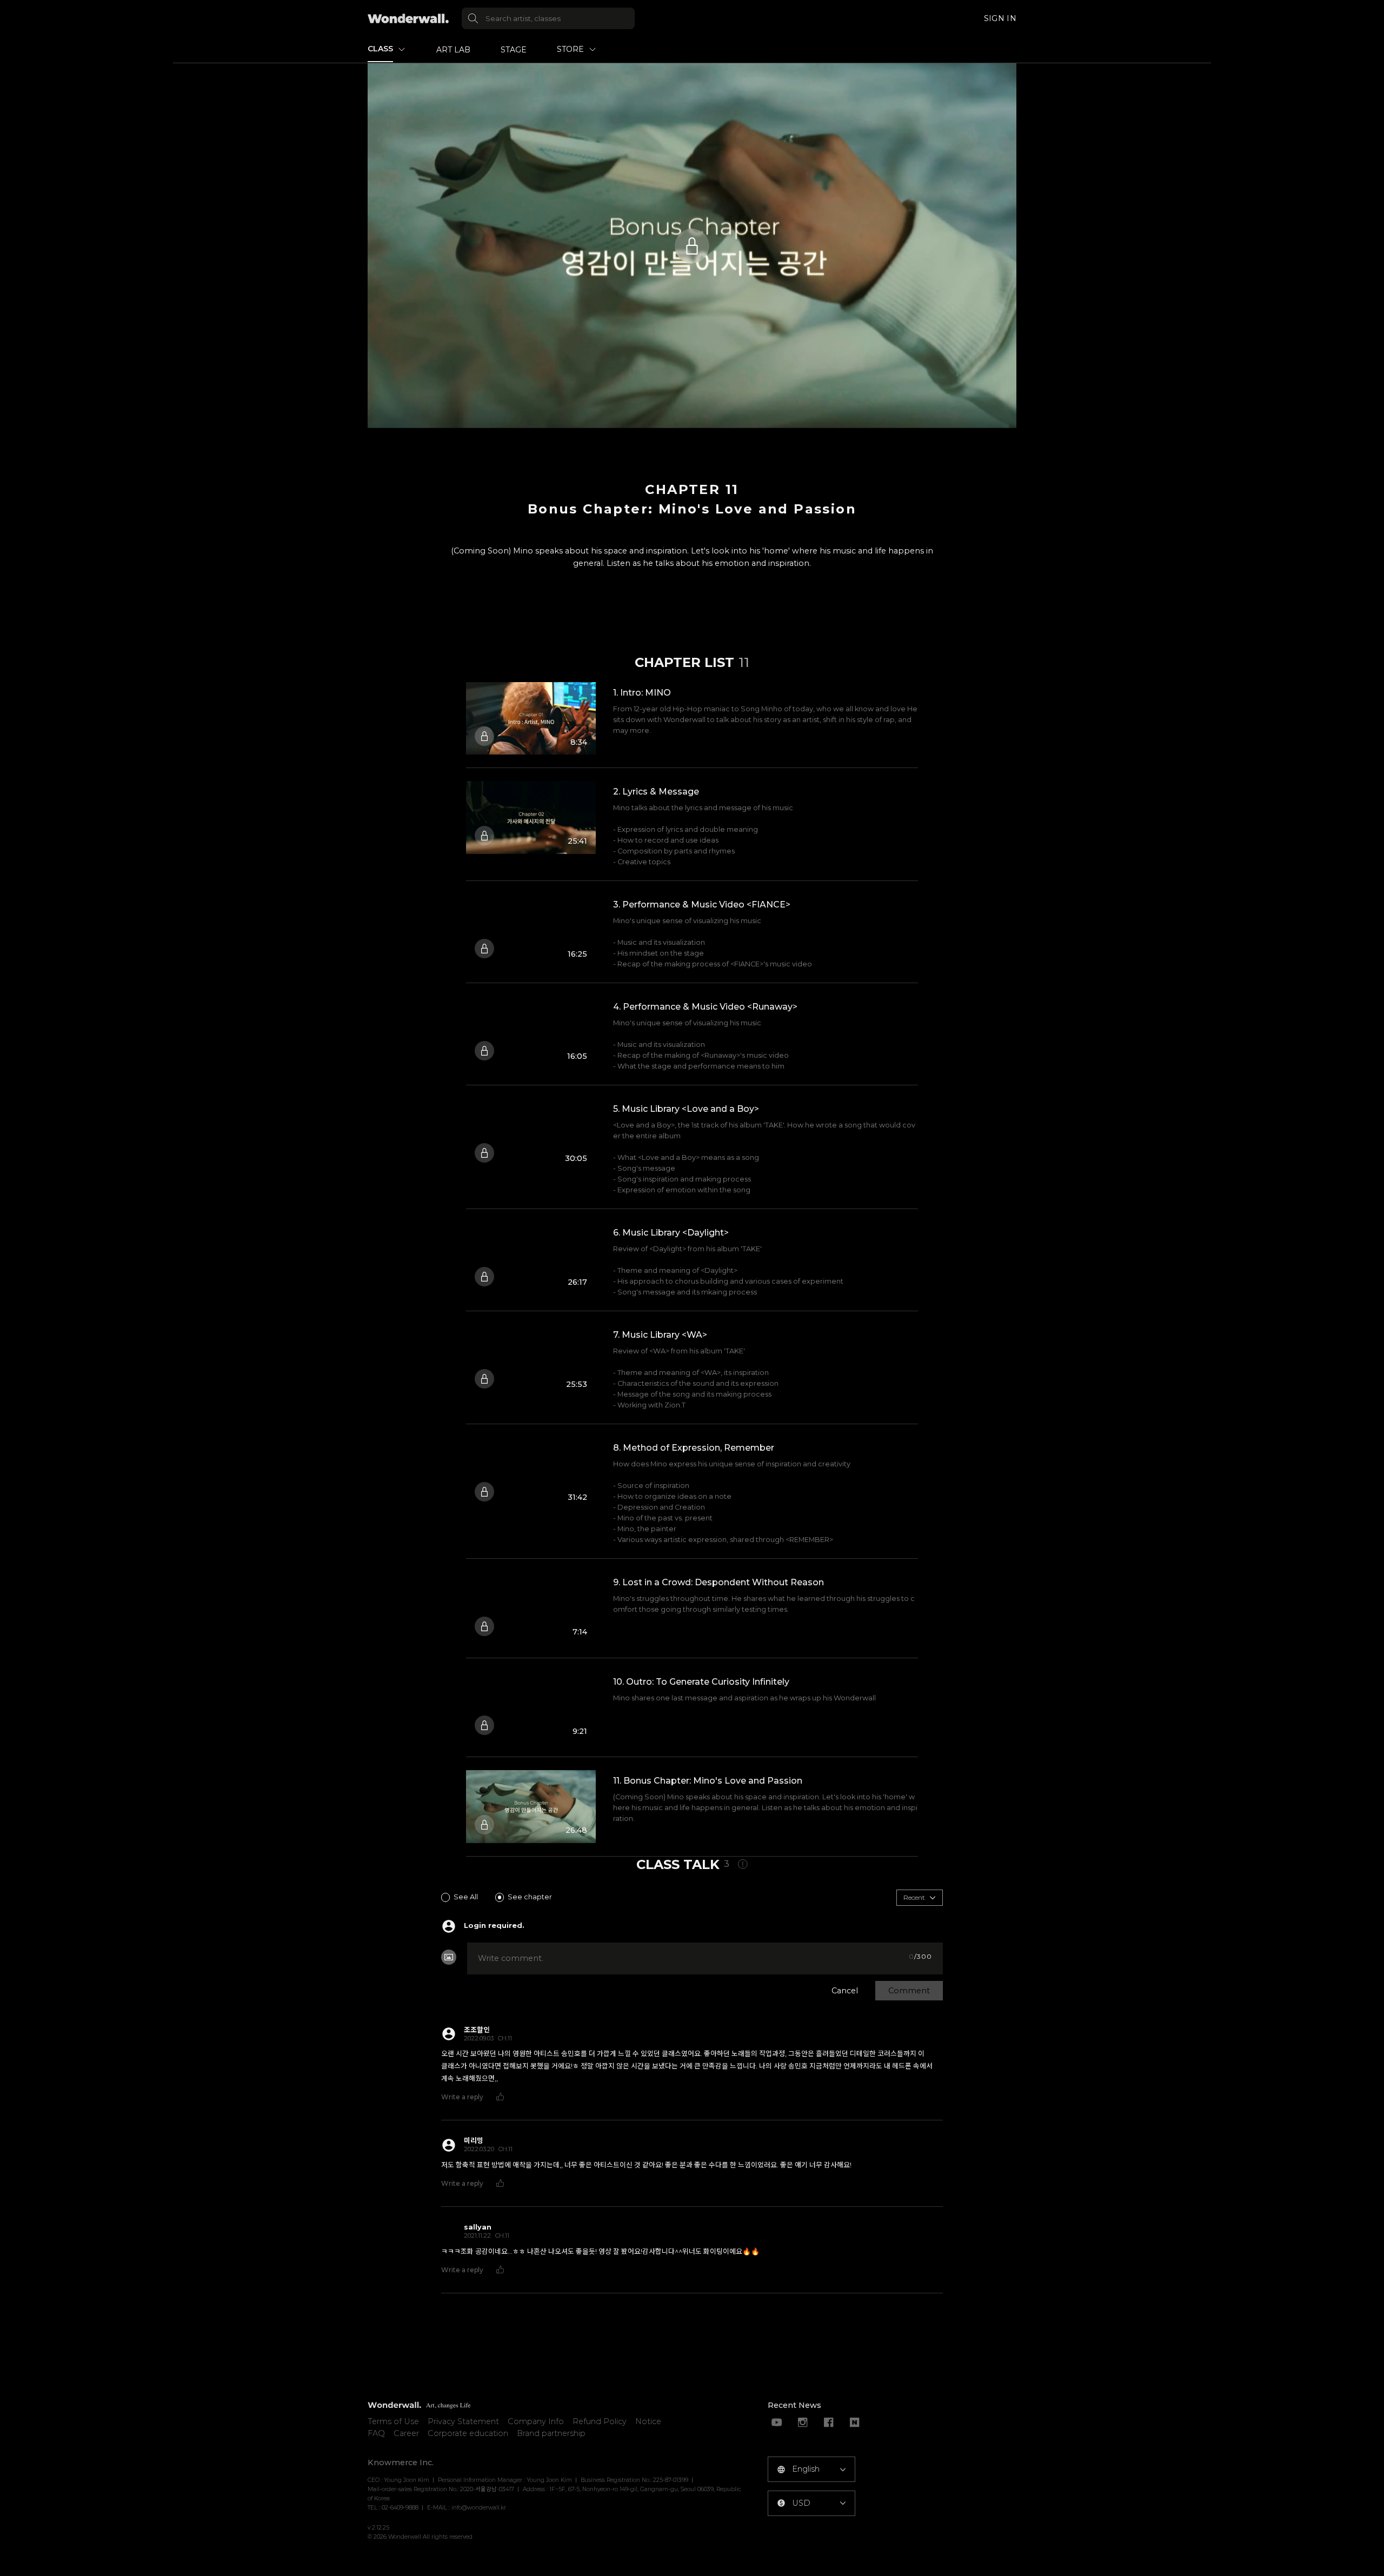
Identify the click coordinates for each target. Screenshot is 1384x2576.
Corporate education (468, 2433)
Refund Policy (600, 2421)
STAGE (514, 50)
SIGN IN (1000, 18)
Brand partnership (551, 2433)
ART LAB (453, 50)
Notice (648, 2421)
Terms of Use (393, 2421)
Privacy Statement (463, 2421)
